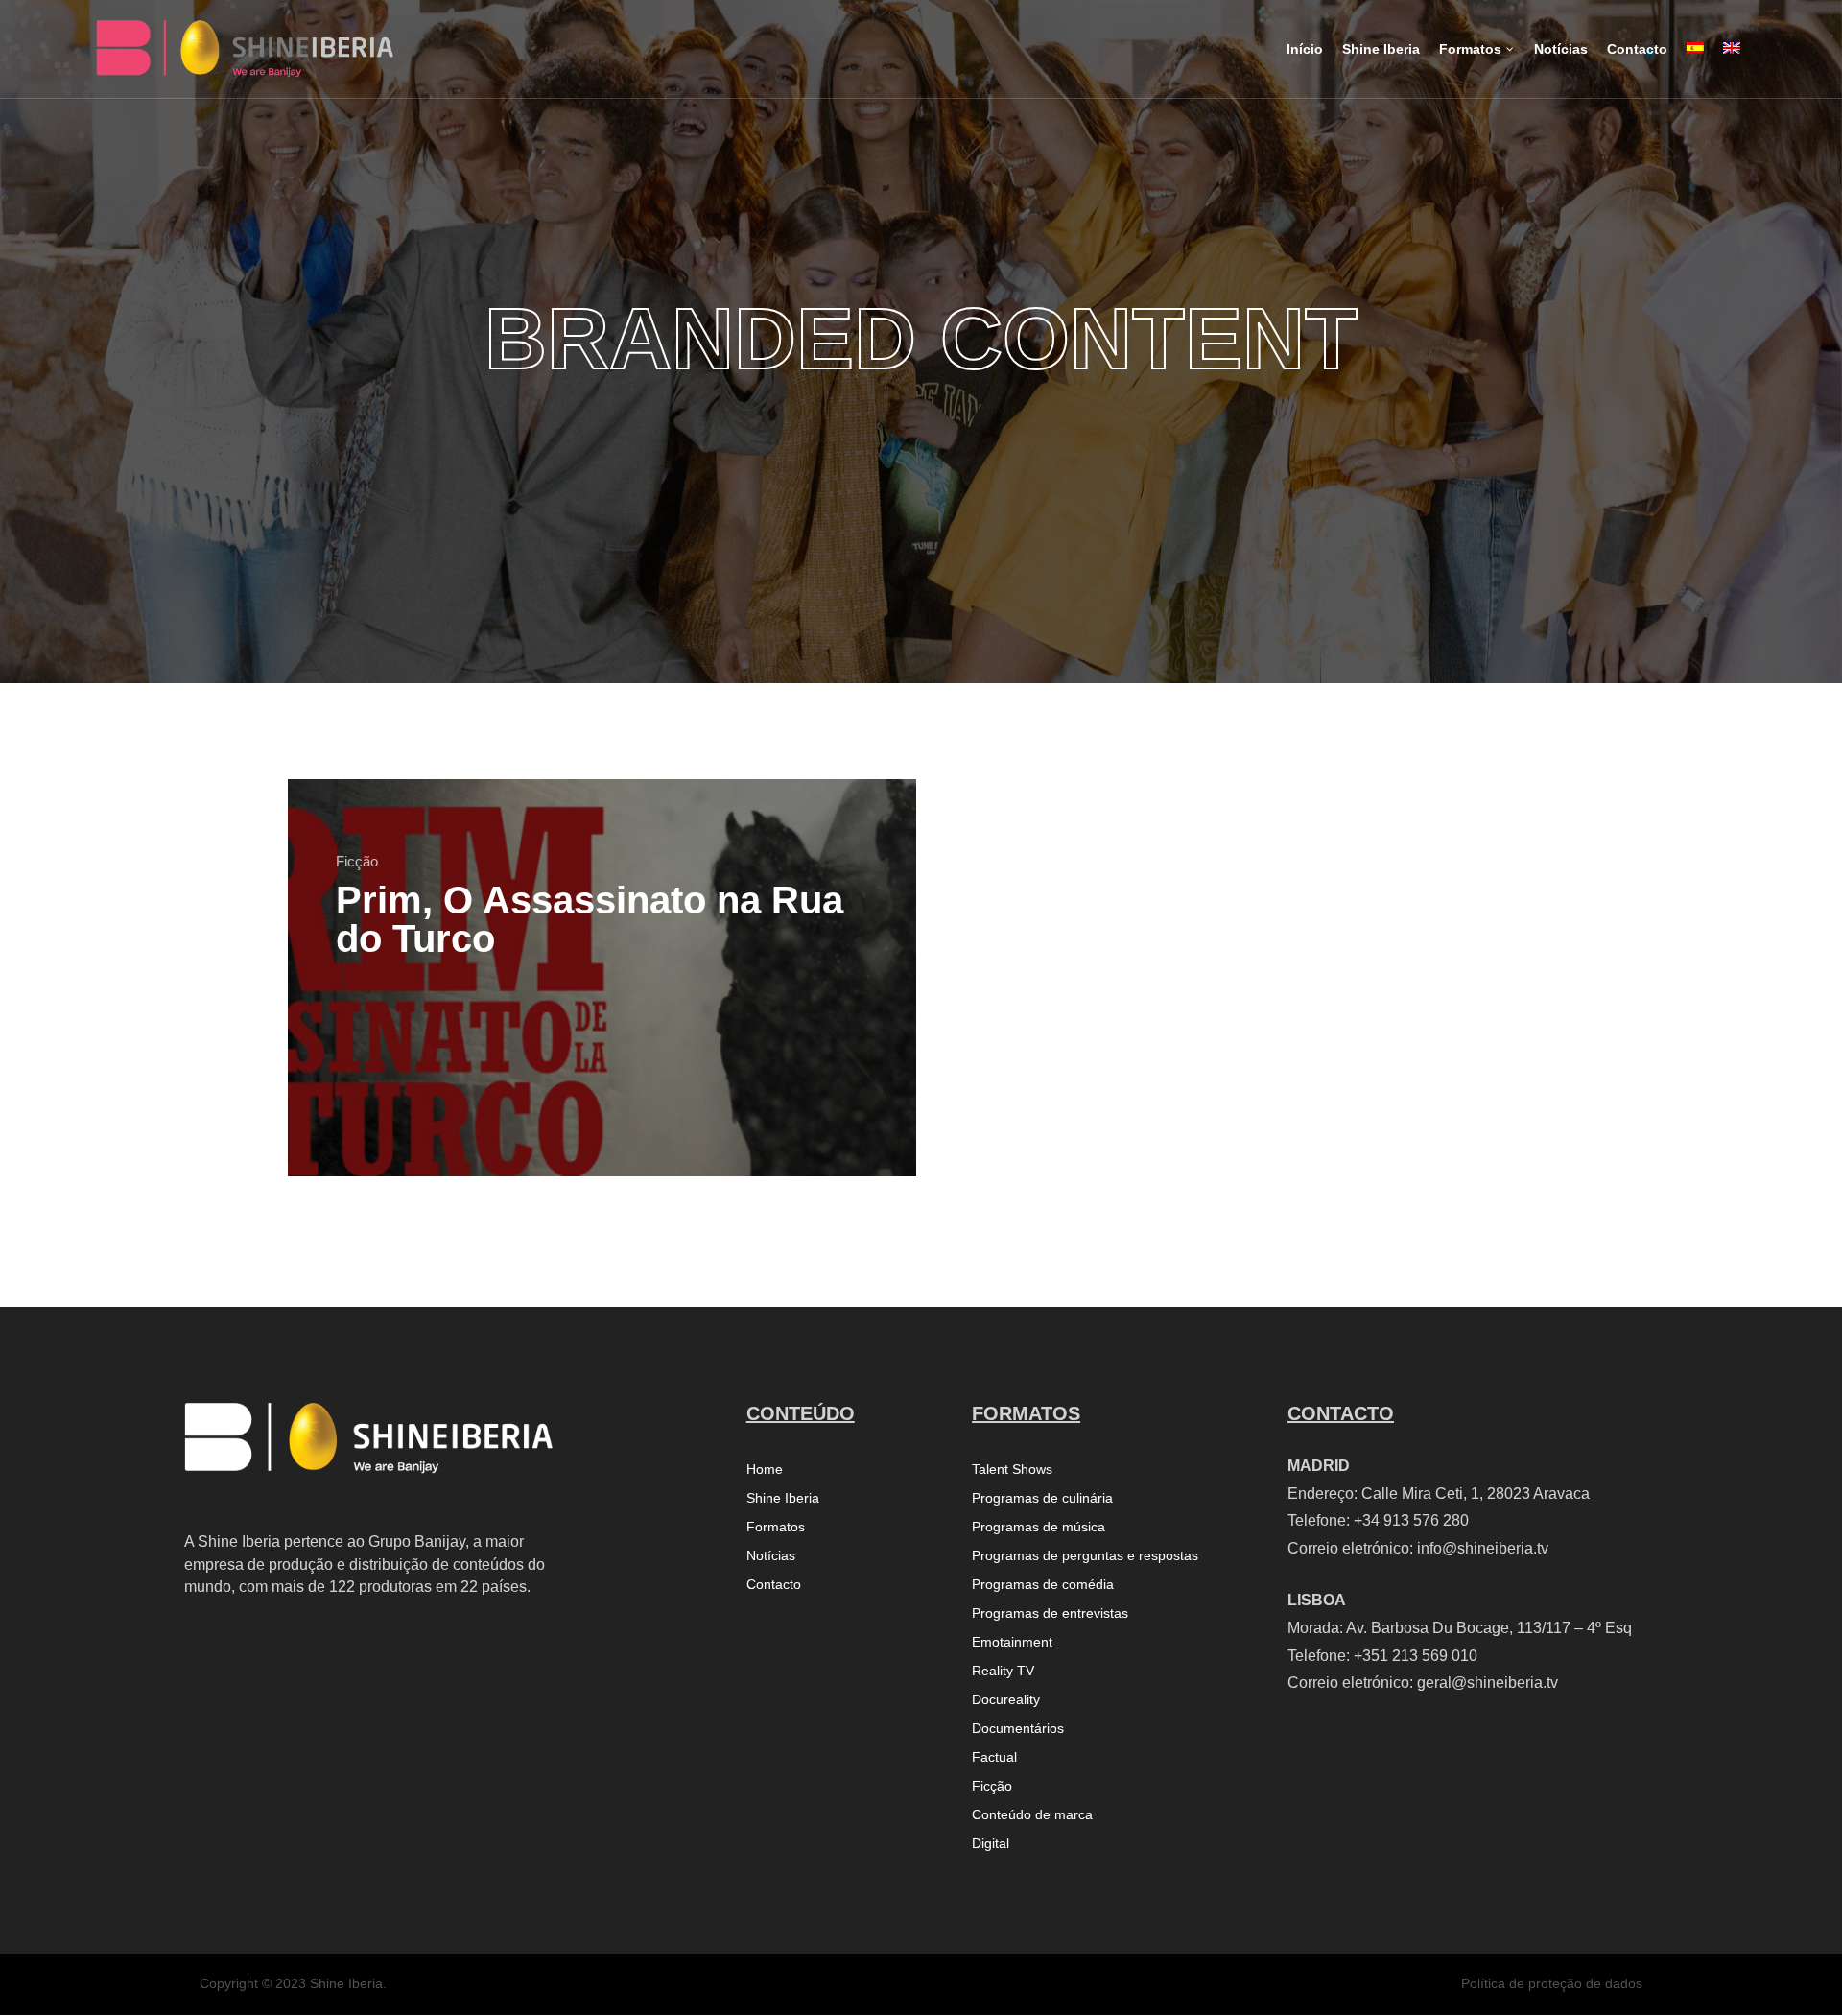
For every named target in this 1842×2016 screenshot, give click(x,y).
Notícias (771, 1556)
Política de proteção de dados (1552, 1983)
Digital (991, 1844)
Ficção (357, 861)
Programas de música (1039, 1527)
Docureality (1006, 1700)
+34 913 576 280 (1411, 1520)
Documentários (1018, 1729)
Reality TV (1003, 1671)
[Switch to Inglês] (1732, 65)
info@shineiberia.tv (1483, 1548)
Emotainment (1012, 1642)
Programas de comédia (1043, 1585)
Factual (994, 1757)
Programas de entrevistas (1050, 1613)
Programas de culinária (1042, 1498)
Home (765, 1470)
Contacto (774, 1585)
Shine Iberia (783, 1498)
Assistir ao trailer (794, 1131)
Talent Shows (1012, 1470)
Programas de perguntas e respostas (1085, 1556)
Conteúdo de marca (1032, 1815)
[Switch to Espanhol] (1695, 65)
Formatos (776, 1527)
